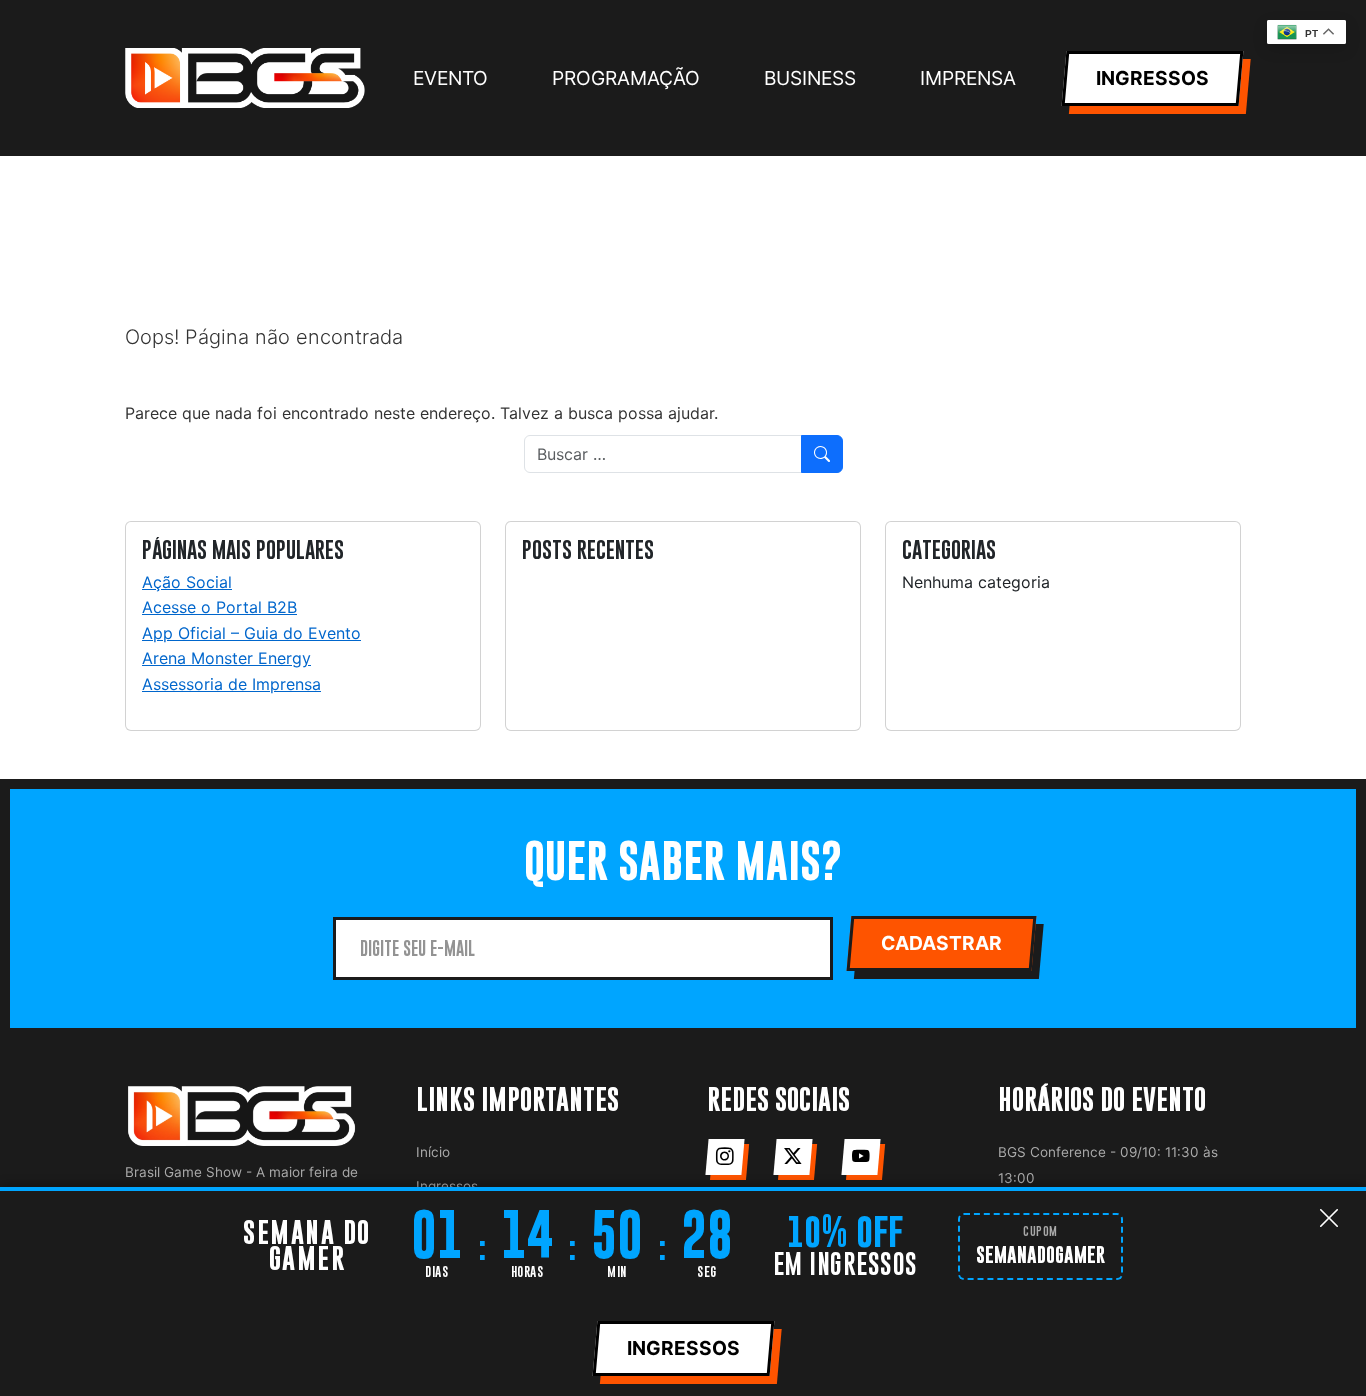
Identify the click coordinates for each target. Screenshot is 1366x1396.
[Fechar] (1329, 1218)
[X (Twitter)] (792, 1157)
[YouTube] (860, 1157)
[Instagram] (724, 1157)
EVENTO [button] (450, 78)
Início (433, 1152)
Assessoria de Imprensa (231, 684)
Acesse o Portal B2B (219, 607)
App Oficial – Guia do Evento (251, 633)
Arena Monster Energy (226, 658)
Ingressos (447, 1186)
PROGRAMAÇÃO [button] (626, 78)
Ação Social (187, 582)
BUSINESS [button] (810, 78)
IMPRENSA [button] (968, 78)
